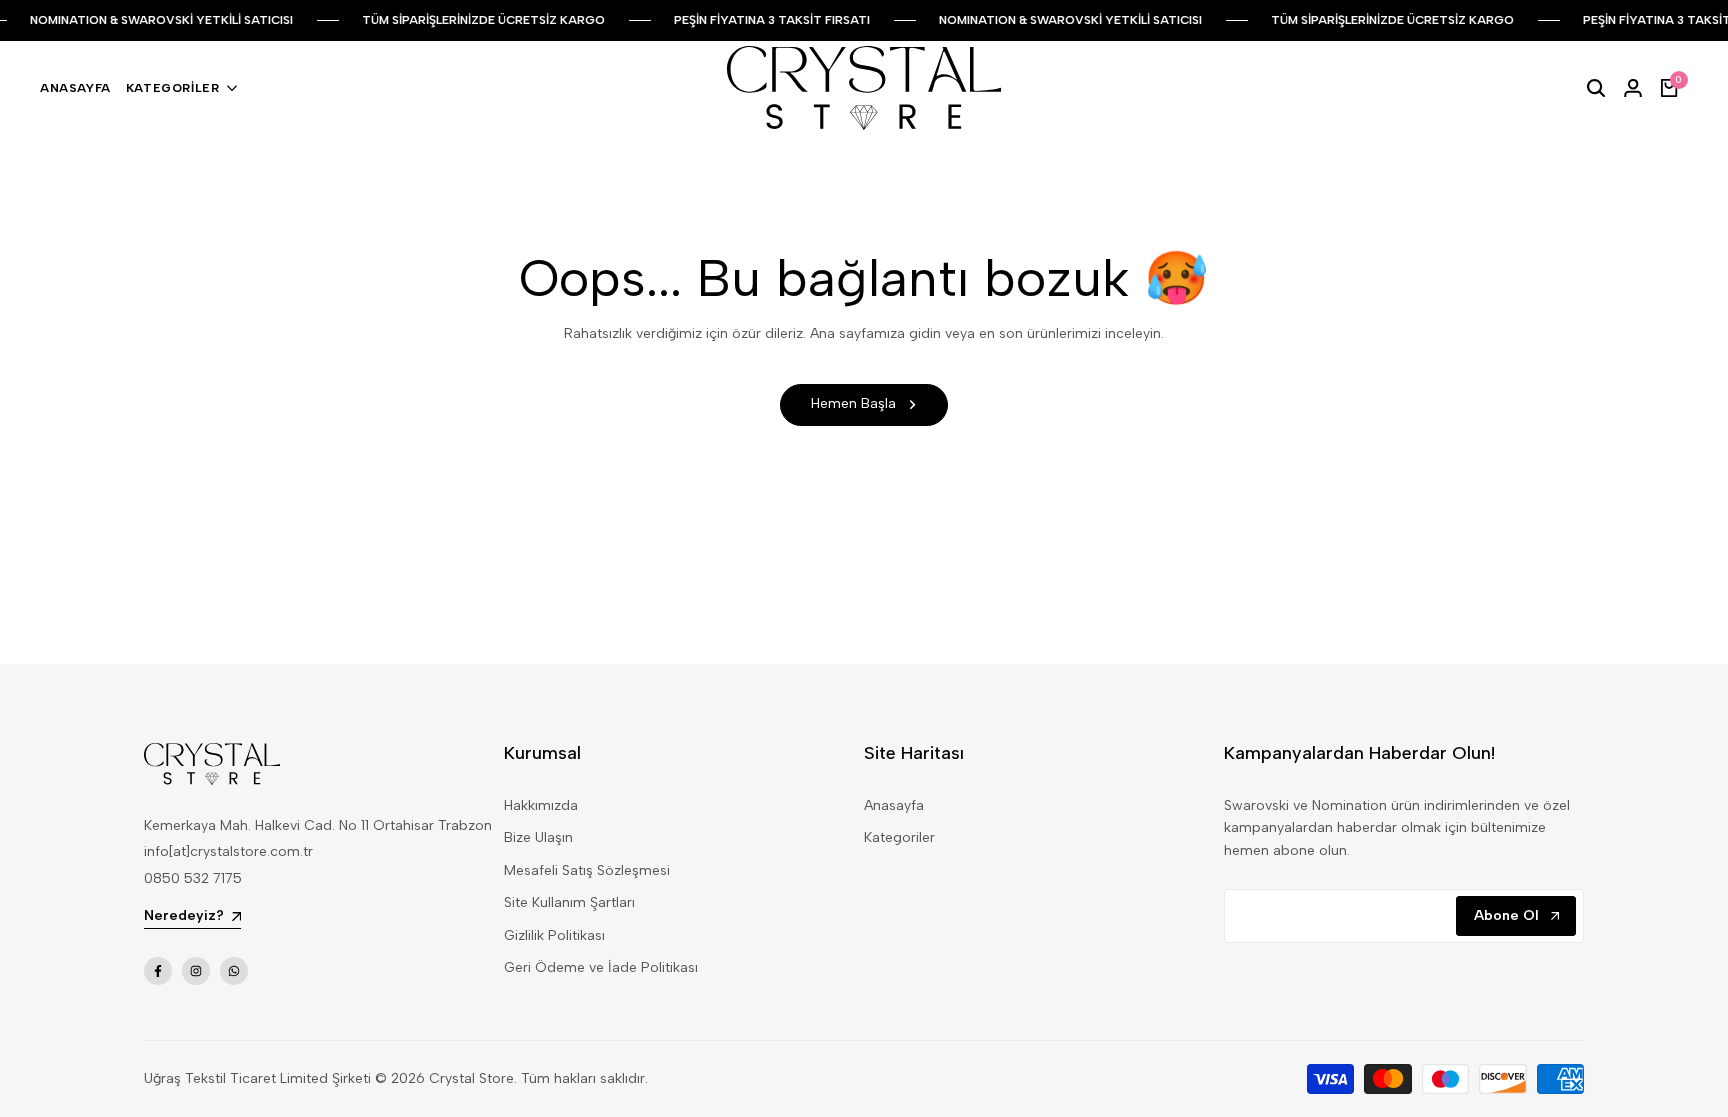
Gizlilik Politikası (554, 935)
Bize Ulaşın (538, 837)
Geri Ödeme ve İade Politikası (601, 967)
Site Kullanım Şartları (569, 902)
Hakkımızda (541, 805)
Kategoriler (899, 837)
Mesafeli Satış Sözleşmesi (587, 870)
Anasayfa (894, 805)
